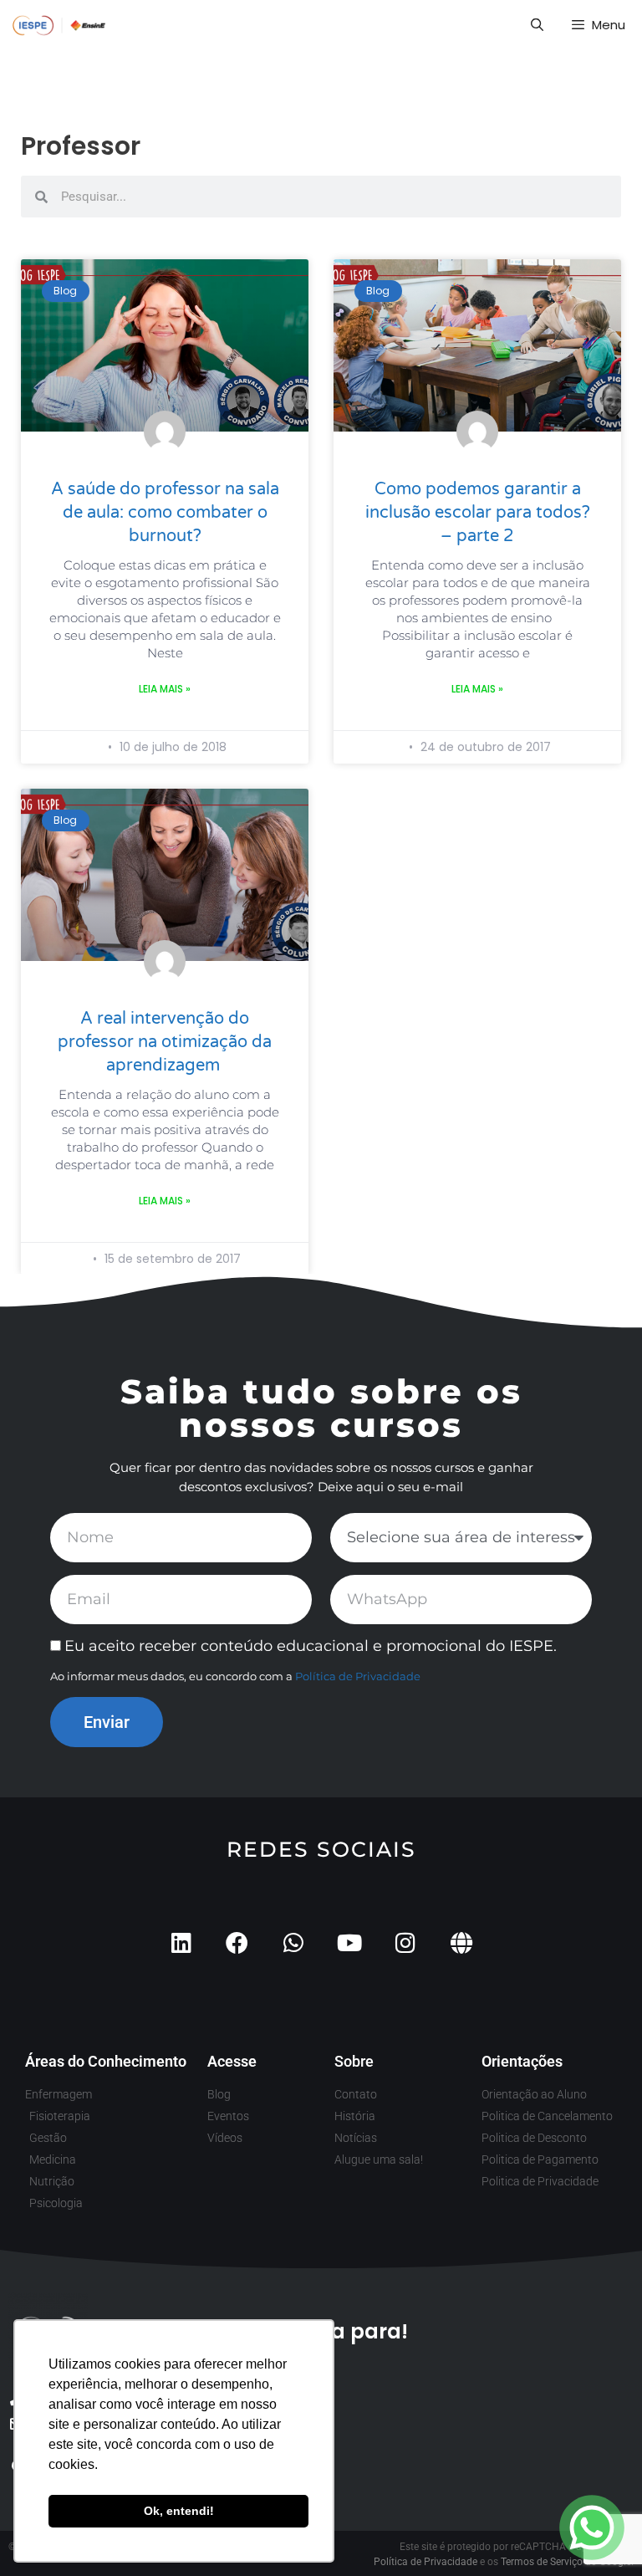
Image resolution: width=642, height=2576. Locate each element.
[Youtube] (349, 1942)
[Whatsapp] (293, 1942)
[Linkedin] (181, 1942)
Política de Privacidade (358, 1676)
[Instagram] (405, 1942)
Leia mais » (165, 689)
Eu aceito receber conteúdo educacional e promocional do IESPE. (311, 1646)
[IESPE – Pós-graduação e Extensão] (59, 25)
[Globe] (461, 1942)
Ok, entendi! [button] (179, 2511)
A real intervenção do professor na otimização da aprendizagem (165, 1042)
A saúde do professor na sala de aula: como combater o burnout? (165, 513)
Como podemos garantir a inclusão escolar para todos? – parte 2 (478, 513)
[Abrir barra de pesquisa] (536, 25)
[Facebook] (237, 1942)
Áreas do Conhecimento (106, 2061)
